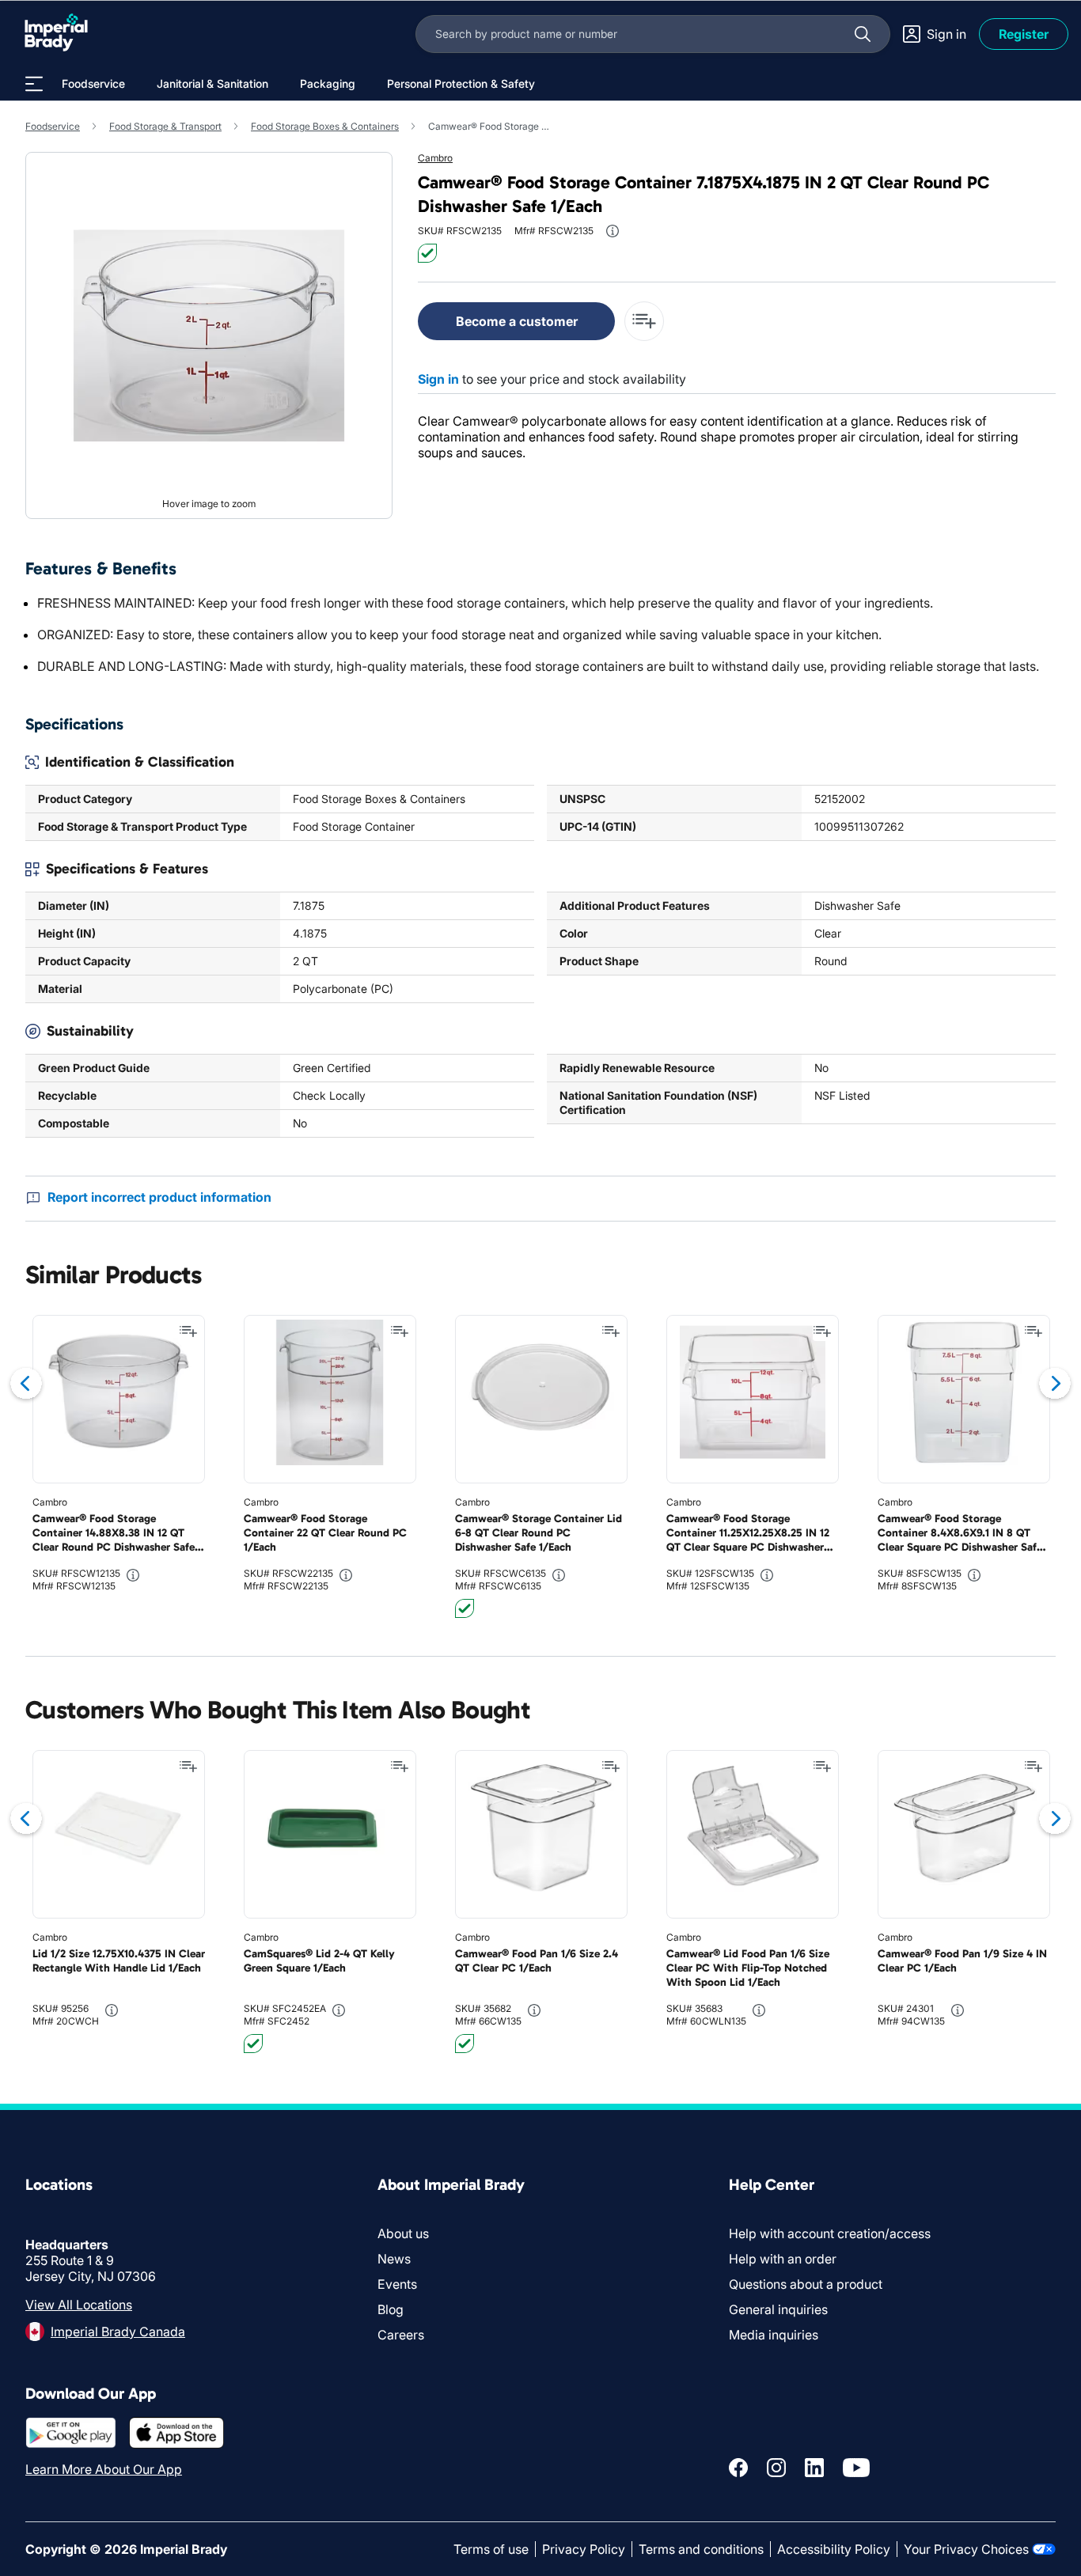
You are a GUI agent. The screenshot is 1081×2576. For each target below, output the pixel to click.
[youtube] (856, 2468)
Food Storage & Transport (165, 126)
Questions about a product (806, 2284)
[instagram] (776, 2468)
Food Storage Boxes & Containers (325, 126)
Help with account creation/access (830, 2233)
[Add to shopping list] (188, 1332)
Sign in (438, 379)
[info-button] (613, 231)
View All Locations (79, 2305)
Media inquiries (774, 2335)
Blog (391, 2309)
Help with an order (783, 2259)
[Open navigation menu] (34, 84)
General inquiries (778, 2309)
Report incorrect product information (159, 1197)
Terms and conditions (701, 2549)
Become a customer (517, 321)
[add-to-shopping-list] (644, 321)
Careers (401, 2335)
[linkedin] (814, 2468)
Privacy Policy (584, 2549)
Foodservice (53, 126)
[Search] (863, 34)
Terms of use (491, 2549)
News (394, 2259)
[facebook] (738, 2468)
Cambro (435, 158)
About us (403, 2233)
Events (397, 2284)
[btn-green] (427, 253)
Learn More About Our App (104, 2469)
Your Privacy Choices (966, 2549)
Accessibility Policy (834, 2549)
